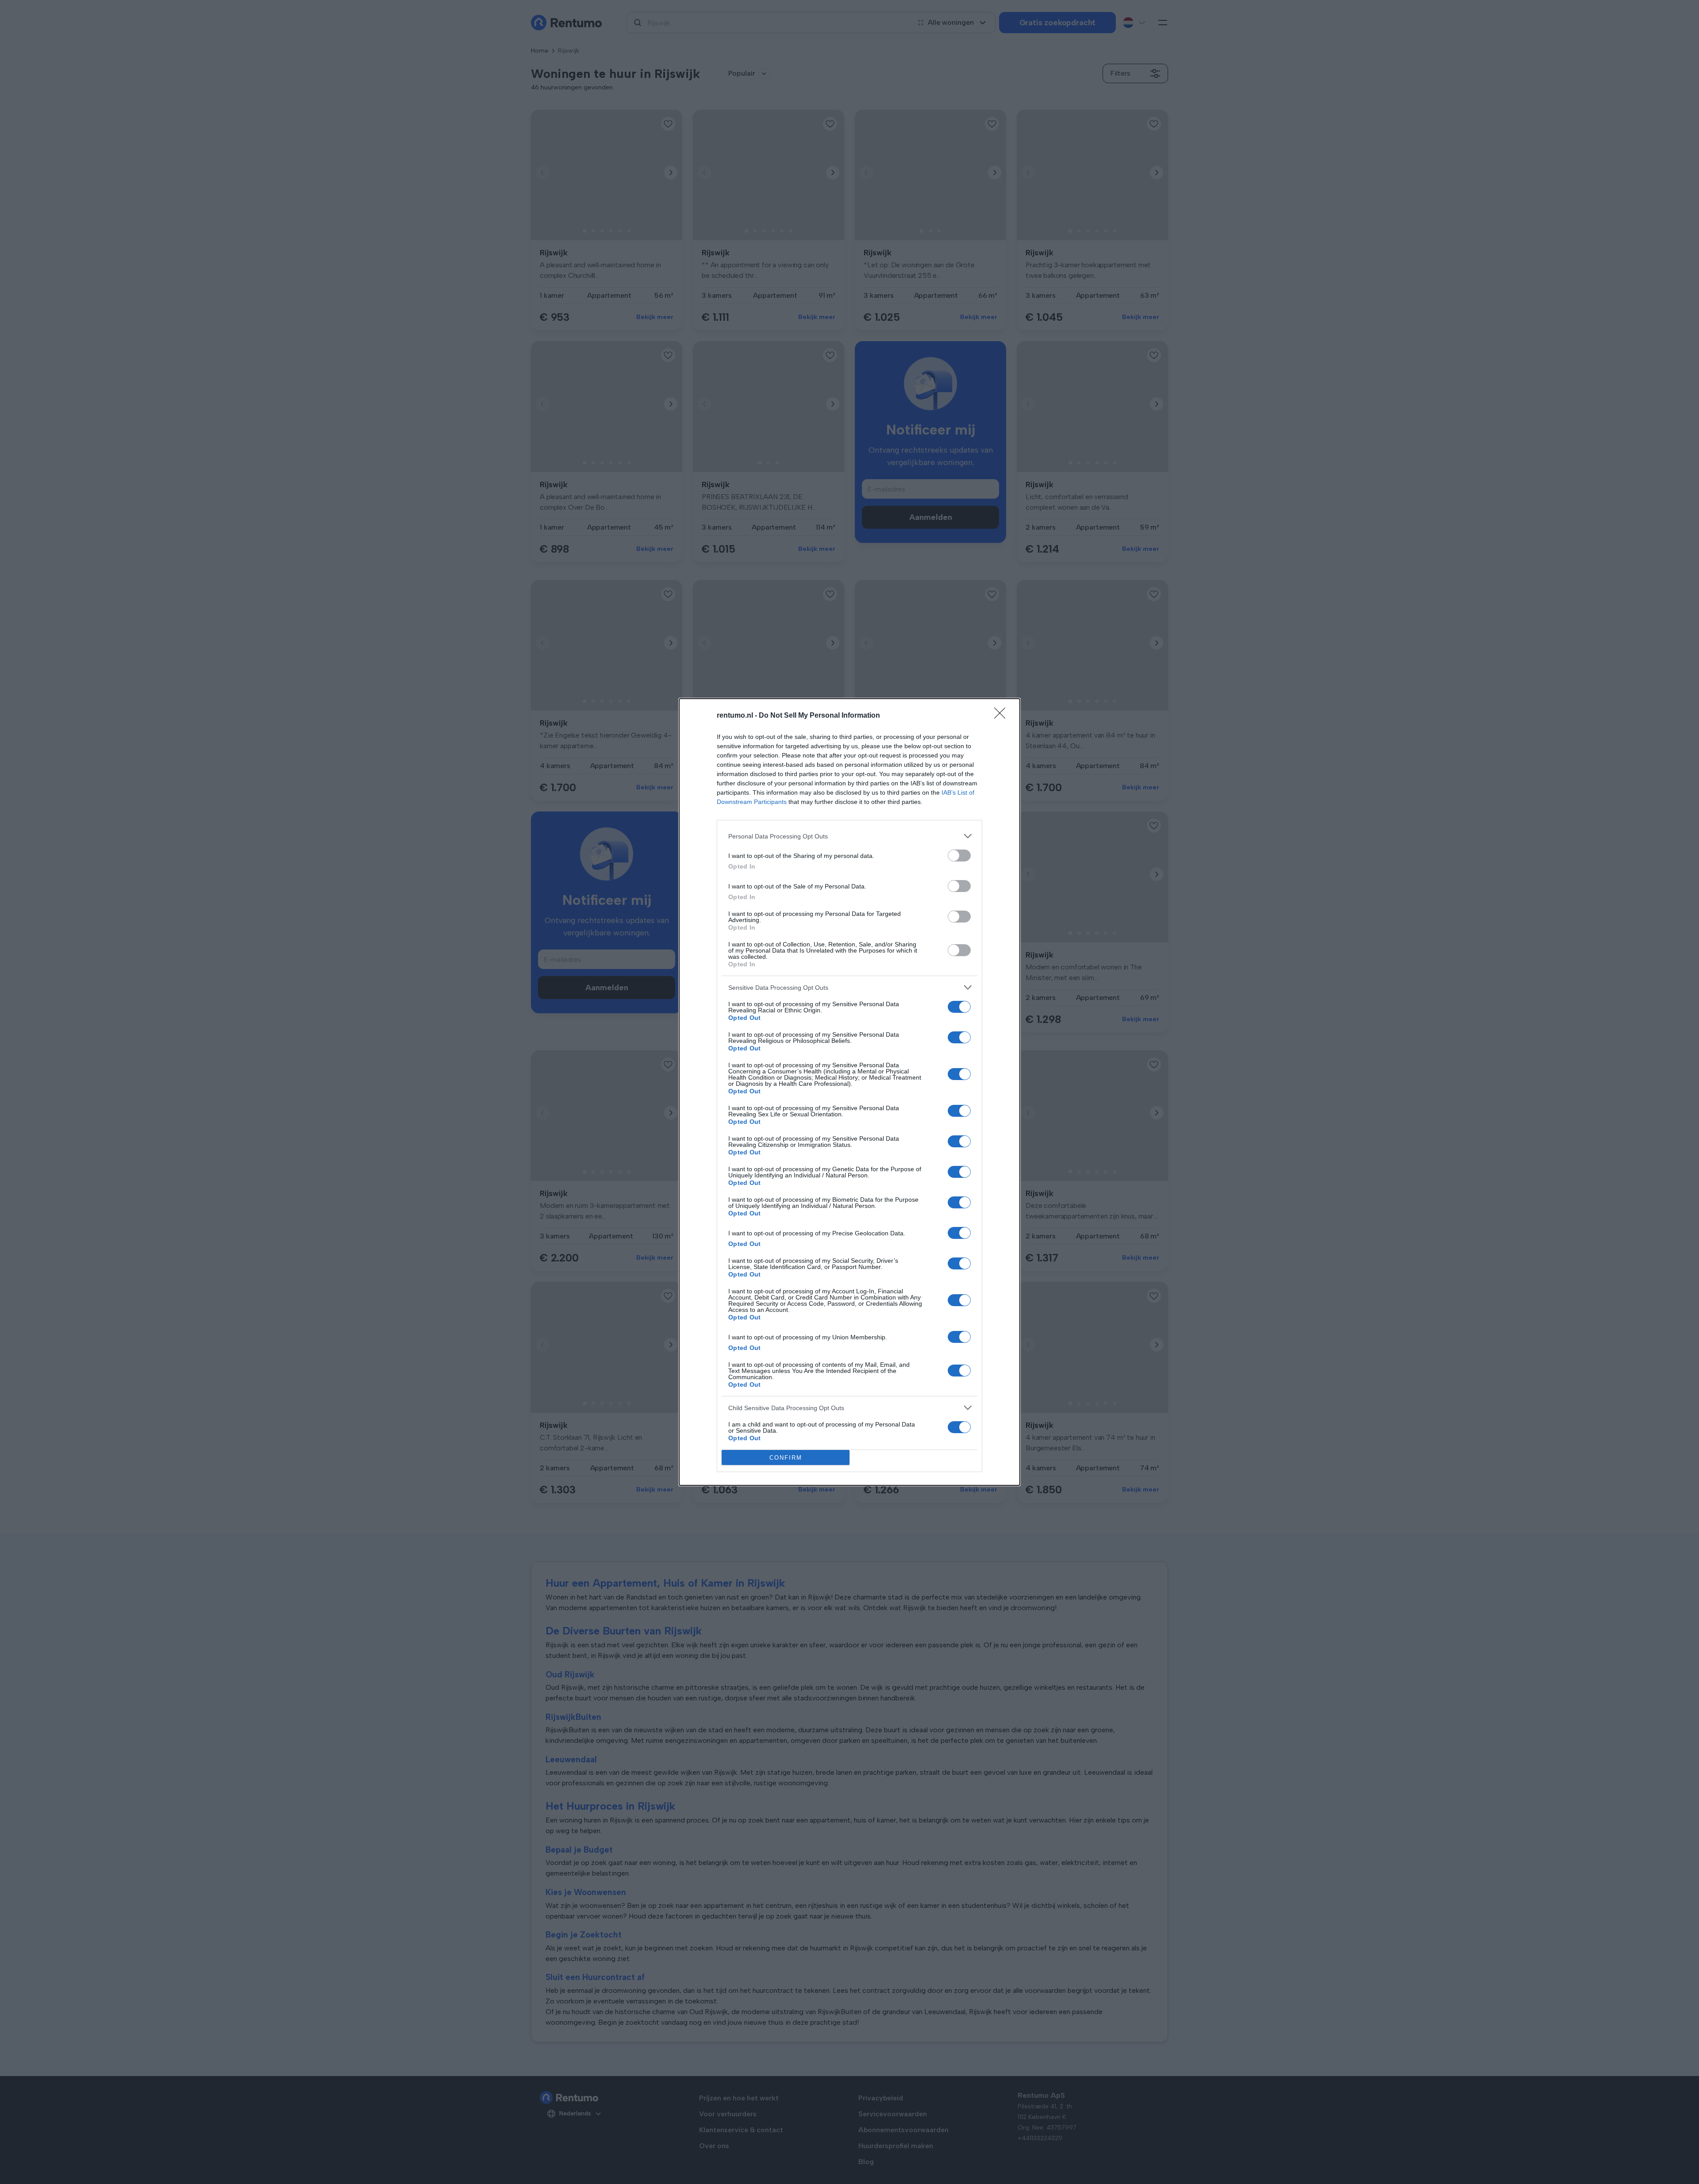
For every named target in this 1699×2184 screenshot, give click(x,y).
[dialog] (849, 1092)
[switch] (959, 856)
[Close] (1003, 716)
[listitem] (849, 836)
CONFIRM (786, 1458)
